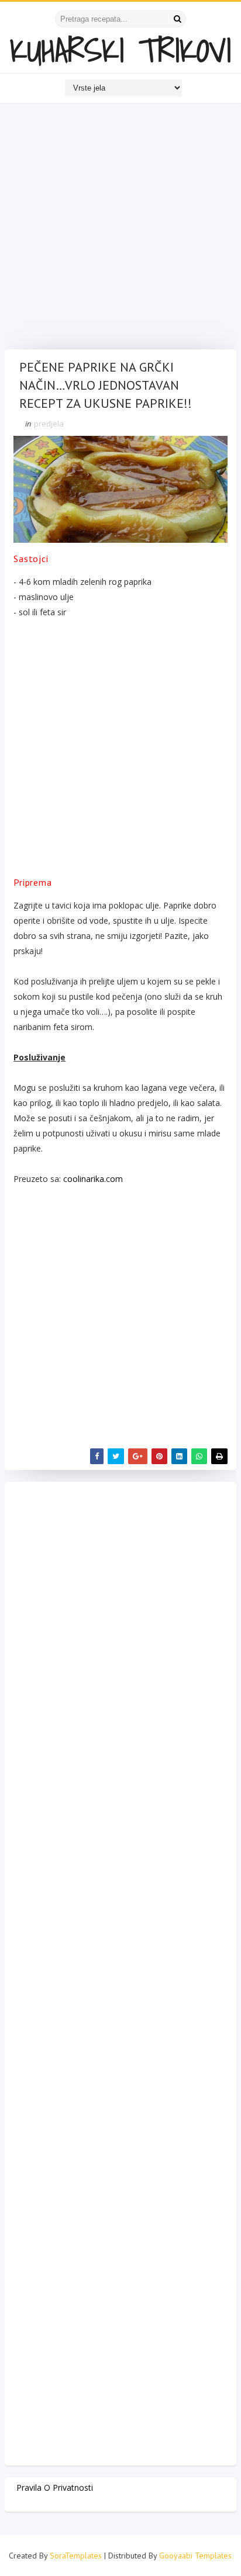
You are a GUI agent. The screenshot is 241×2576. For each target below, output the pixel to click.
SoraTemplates (76, 2556)
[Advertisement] (120, 229)
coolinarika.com (93, 1179)
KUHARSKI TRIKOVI (120, 50)
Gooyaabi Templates (195, 2556)
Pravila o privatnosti (55, 2487)
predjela (49, 424)
